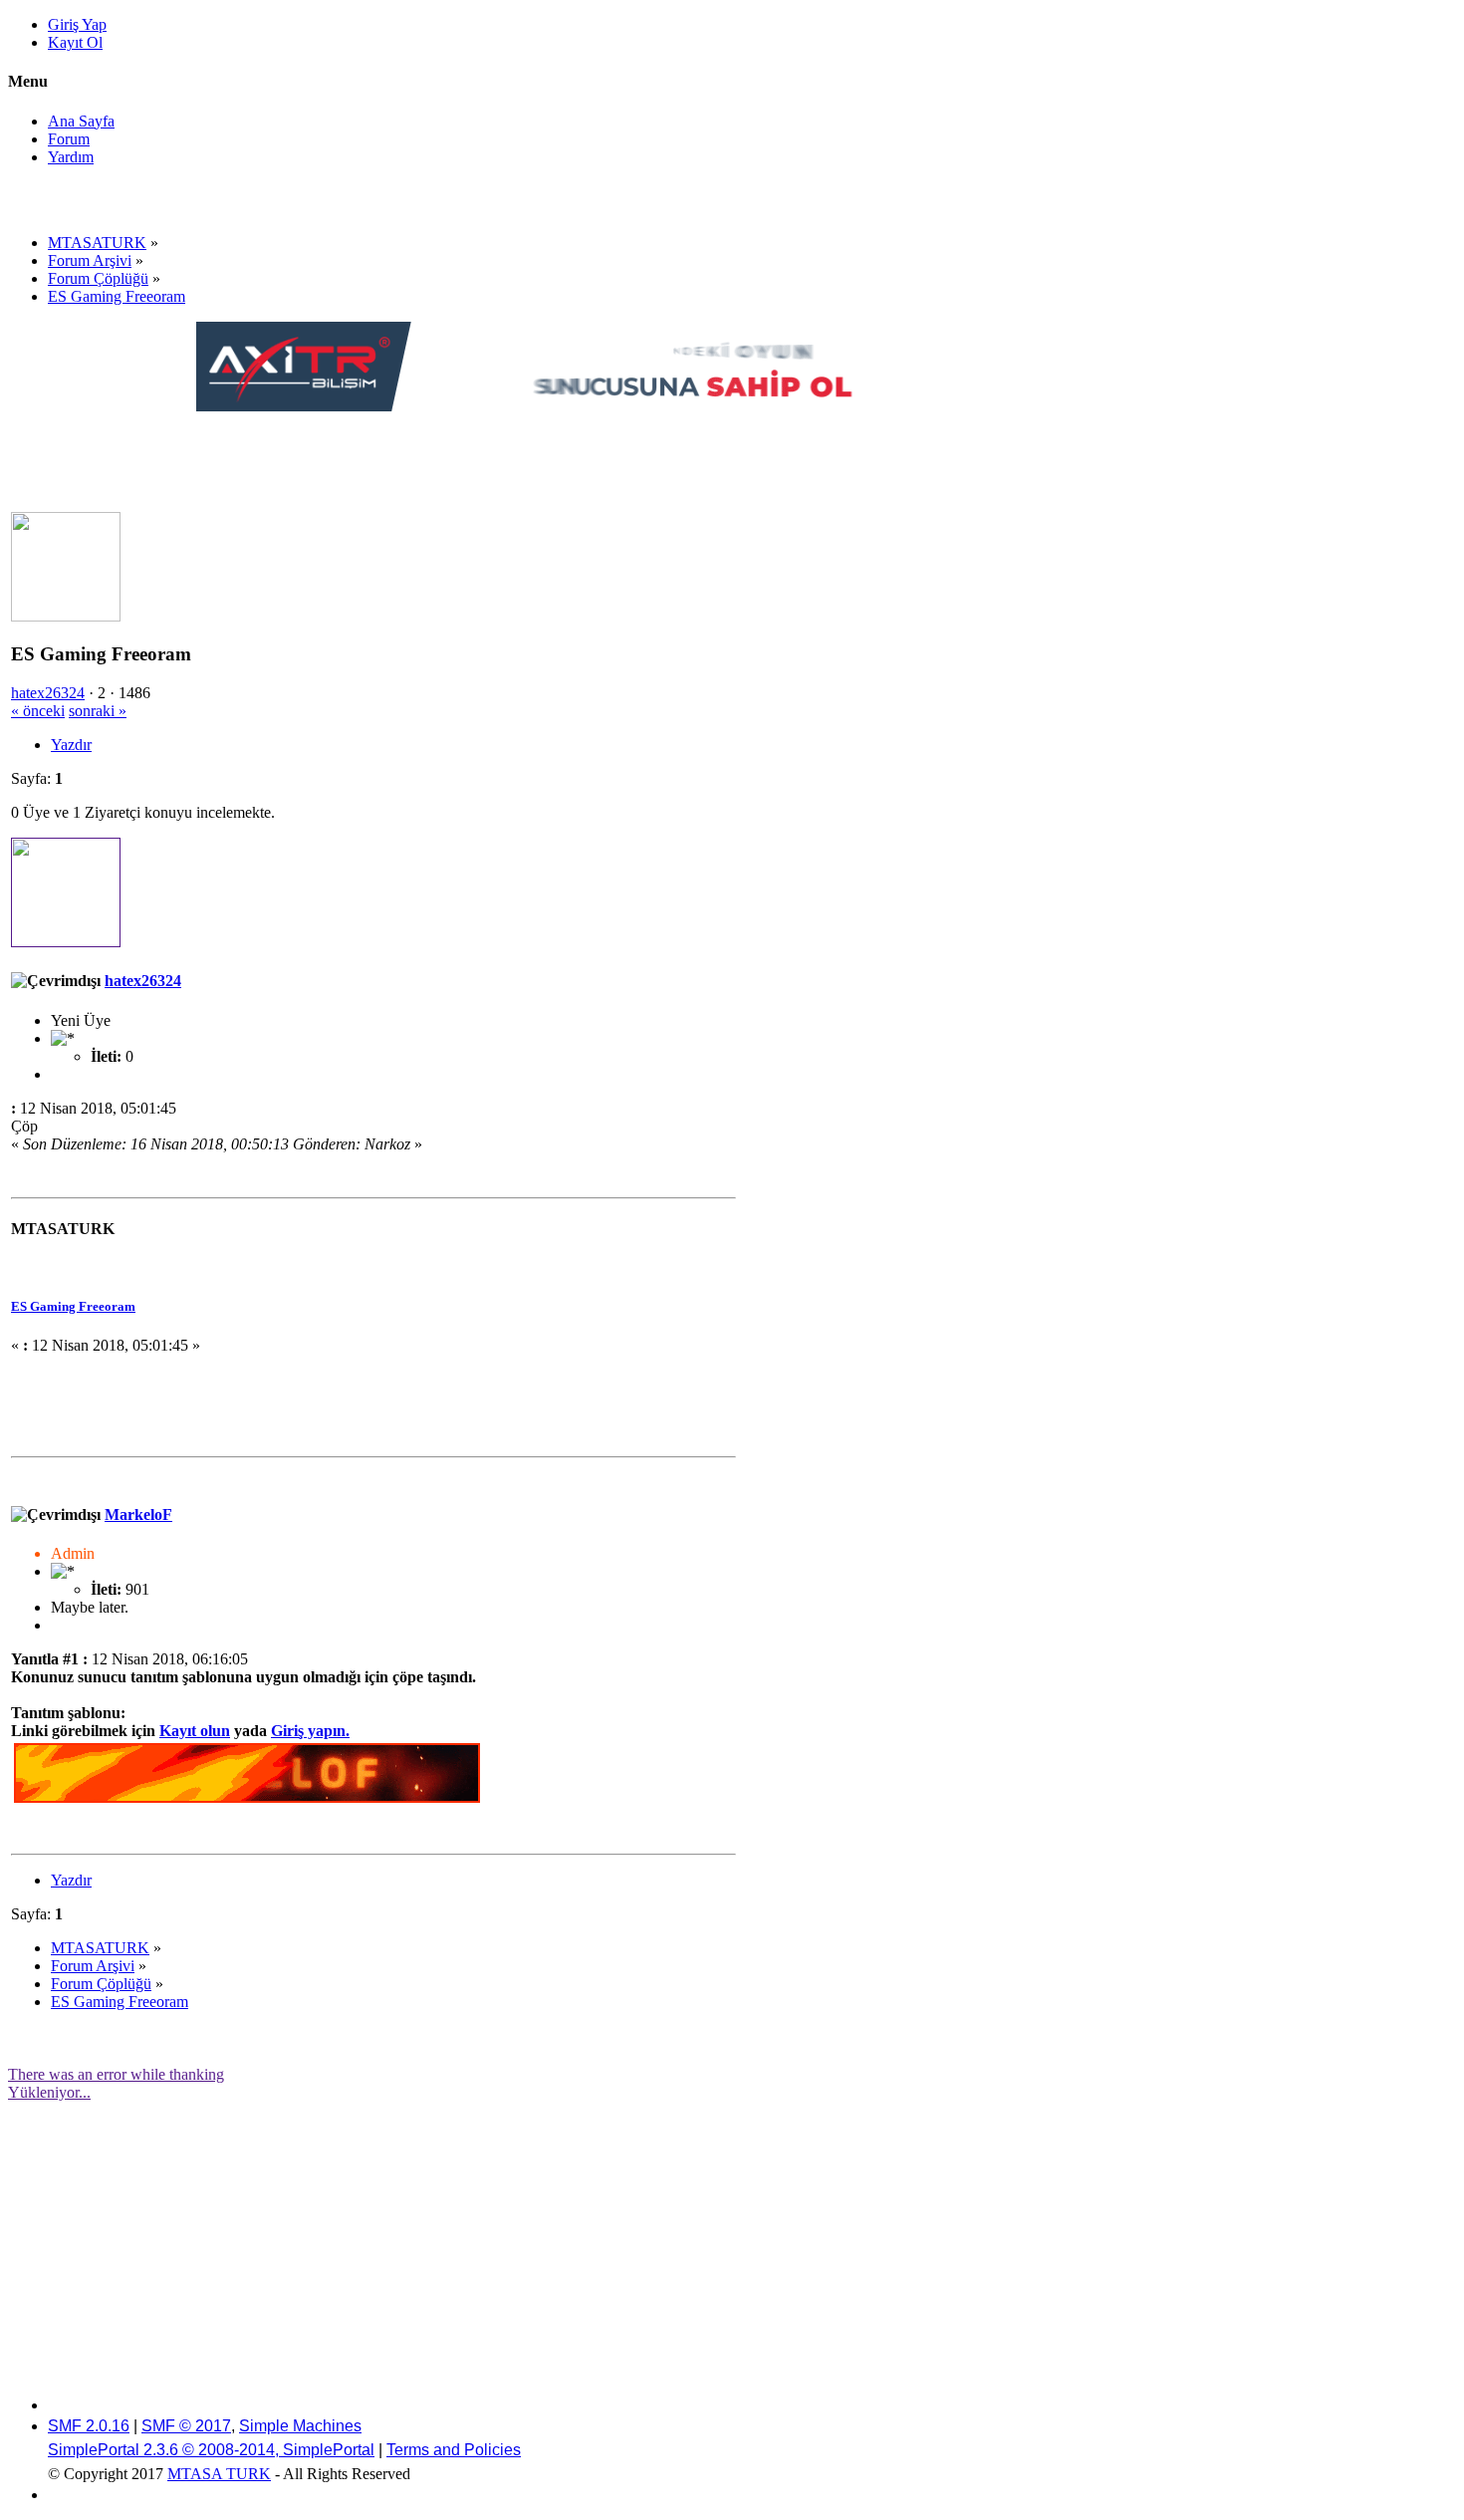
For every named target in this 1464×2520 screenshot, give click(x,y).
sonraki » (98, 711)
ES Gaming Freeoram (73, 1306)
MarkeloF (138, 1514)
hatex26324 (48, 693)
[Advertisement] (559, 460)
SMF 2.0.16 (89, 2426)
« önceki (38, 711)
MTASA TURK (219, 2474)
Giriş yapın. (310, 1731)
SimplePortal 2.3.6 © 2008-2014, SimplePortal (211, 2450)
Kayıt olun (195, 1731)
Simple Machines (300, 2426)
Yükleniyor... (49, 2092)
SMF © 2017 (186, 2426)
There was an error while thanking (116, 2074)
